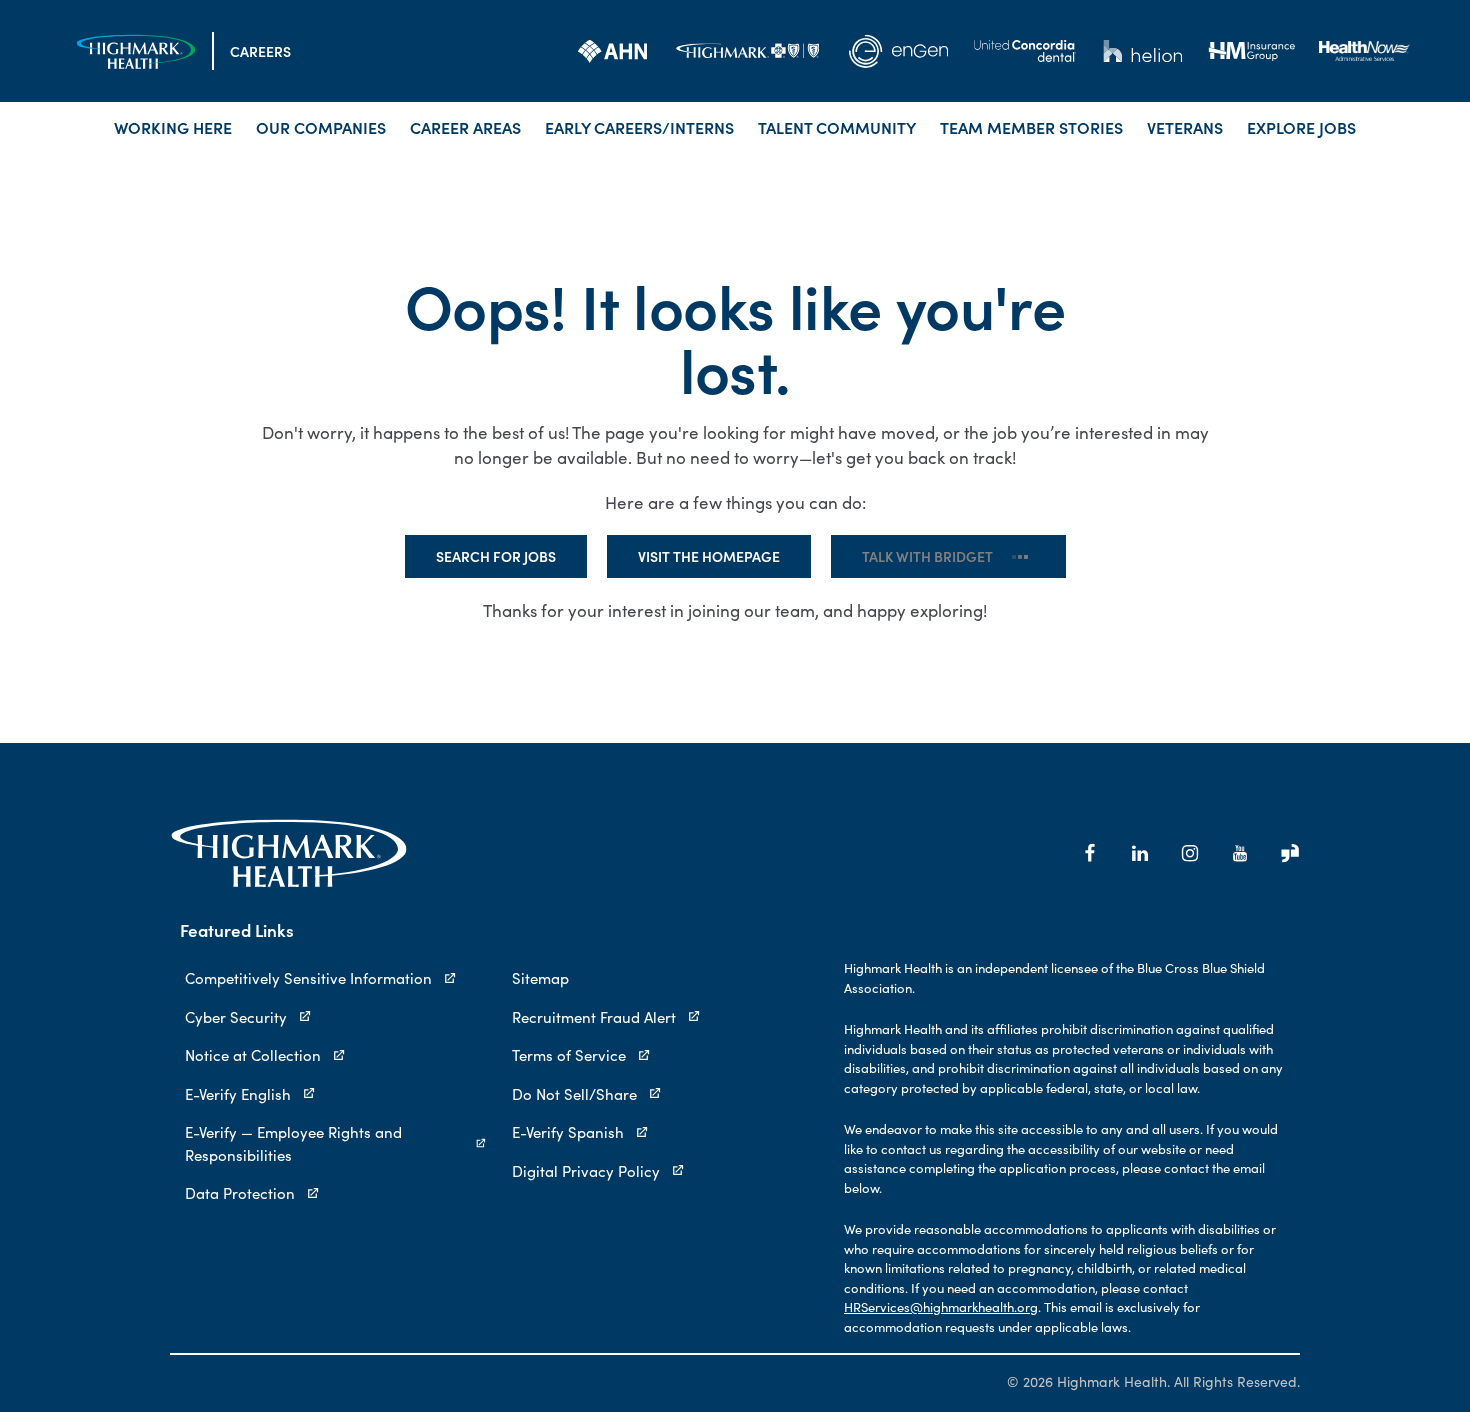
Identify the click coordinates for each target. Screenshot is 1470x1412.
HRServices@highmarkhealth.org (941, 1307)
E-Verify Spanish (568, 1132)
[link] (612, 51)
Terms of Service (569, 1055)
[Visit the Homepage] (136, 51)
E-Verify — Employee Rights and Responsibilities (293, 1143)
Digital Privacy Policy (586, 1171)
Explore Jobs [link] (1301, 127)
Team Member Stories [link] (1031, 127)
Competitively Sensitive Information (308, 978)
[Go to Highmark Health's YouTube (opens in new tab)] (1240, 853)
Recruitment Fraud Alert (594, 1017)
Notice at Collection (253, 1055)
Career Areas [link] (465, 127)
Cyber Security (236, 1017)
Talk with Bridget (948, 556)
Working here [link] (173, 127)
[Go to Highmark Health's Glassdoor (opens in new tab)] (1290, 853)
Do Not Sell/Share (574, 1094)
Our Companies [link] (321, 127)
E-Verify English (238, 1094)
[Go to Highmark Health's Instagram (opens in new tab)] (1190, 853)
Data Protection (240, 1193)
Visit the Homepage (730, 556)
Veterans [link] (1185, 127)
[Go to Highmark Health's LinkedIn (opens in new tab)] (1140, 853)
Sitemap (540, 978)
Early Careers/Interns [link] (639, 127)
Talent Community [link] (837, 127)
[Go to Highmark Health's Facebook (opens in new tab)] (1090, 853)
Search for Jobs (517, 556)
